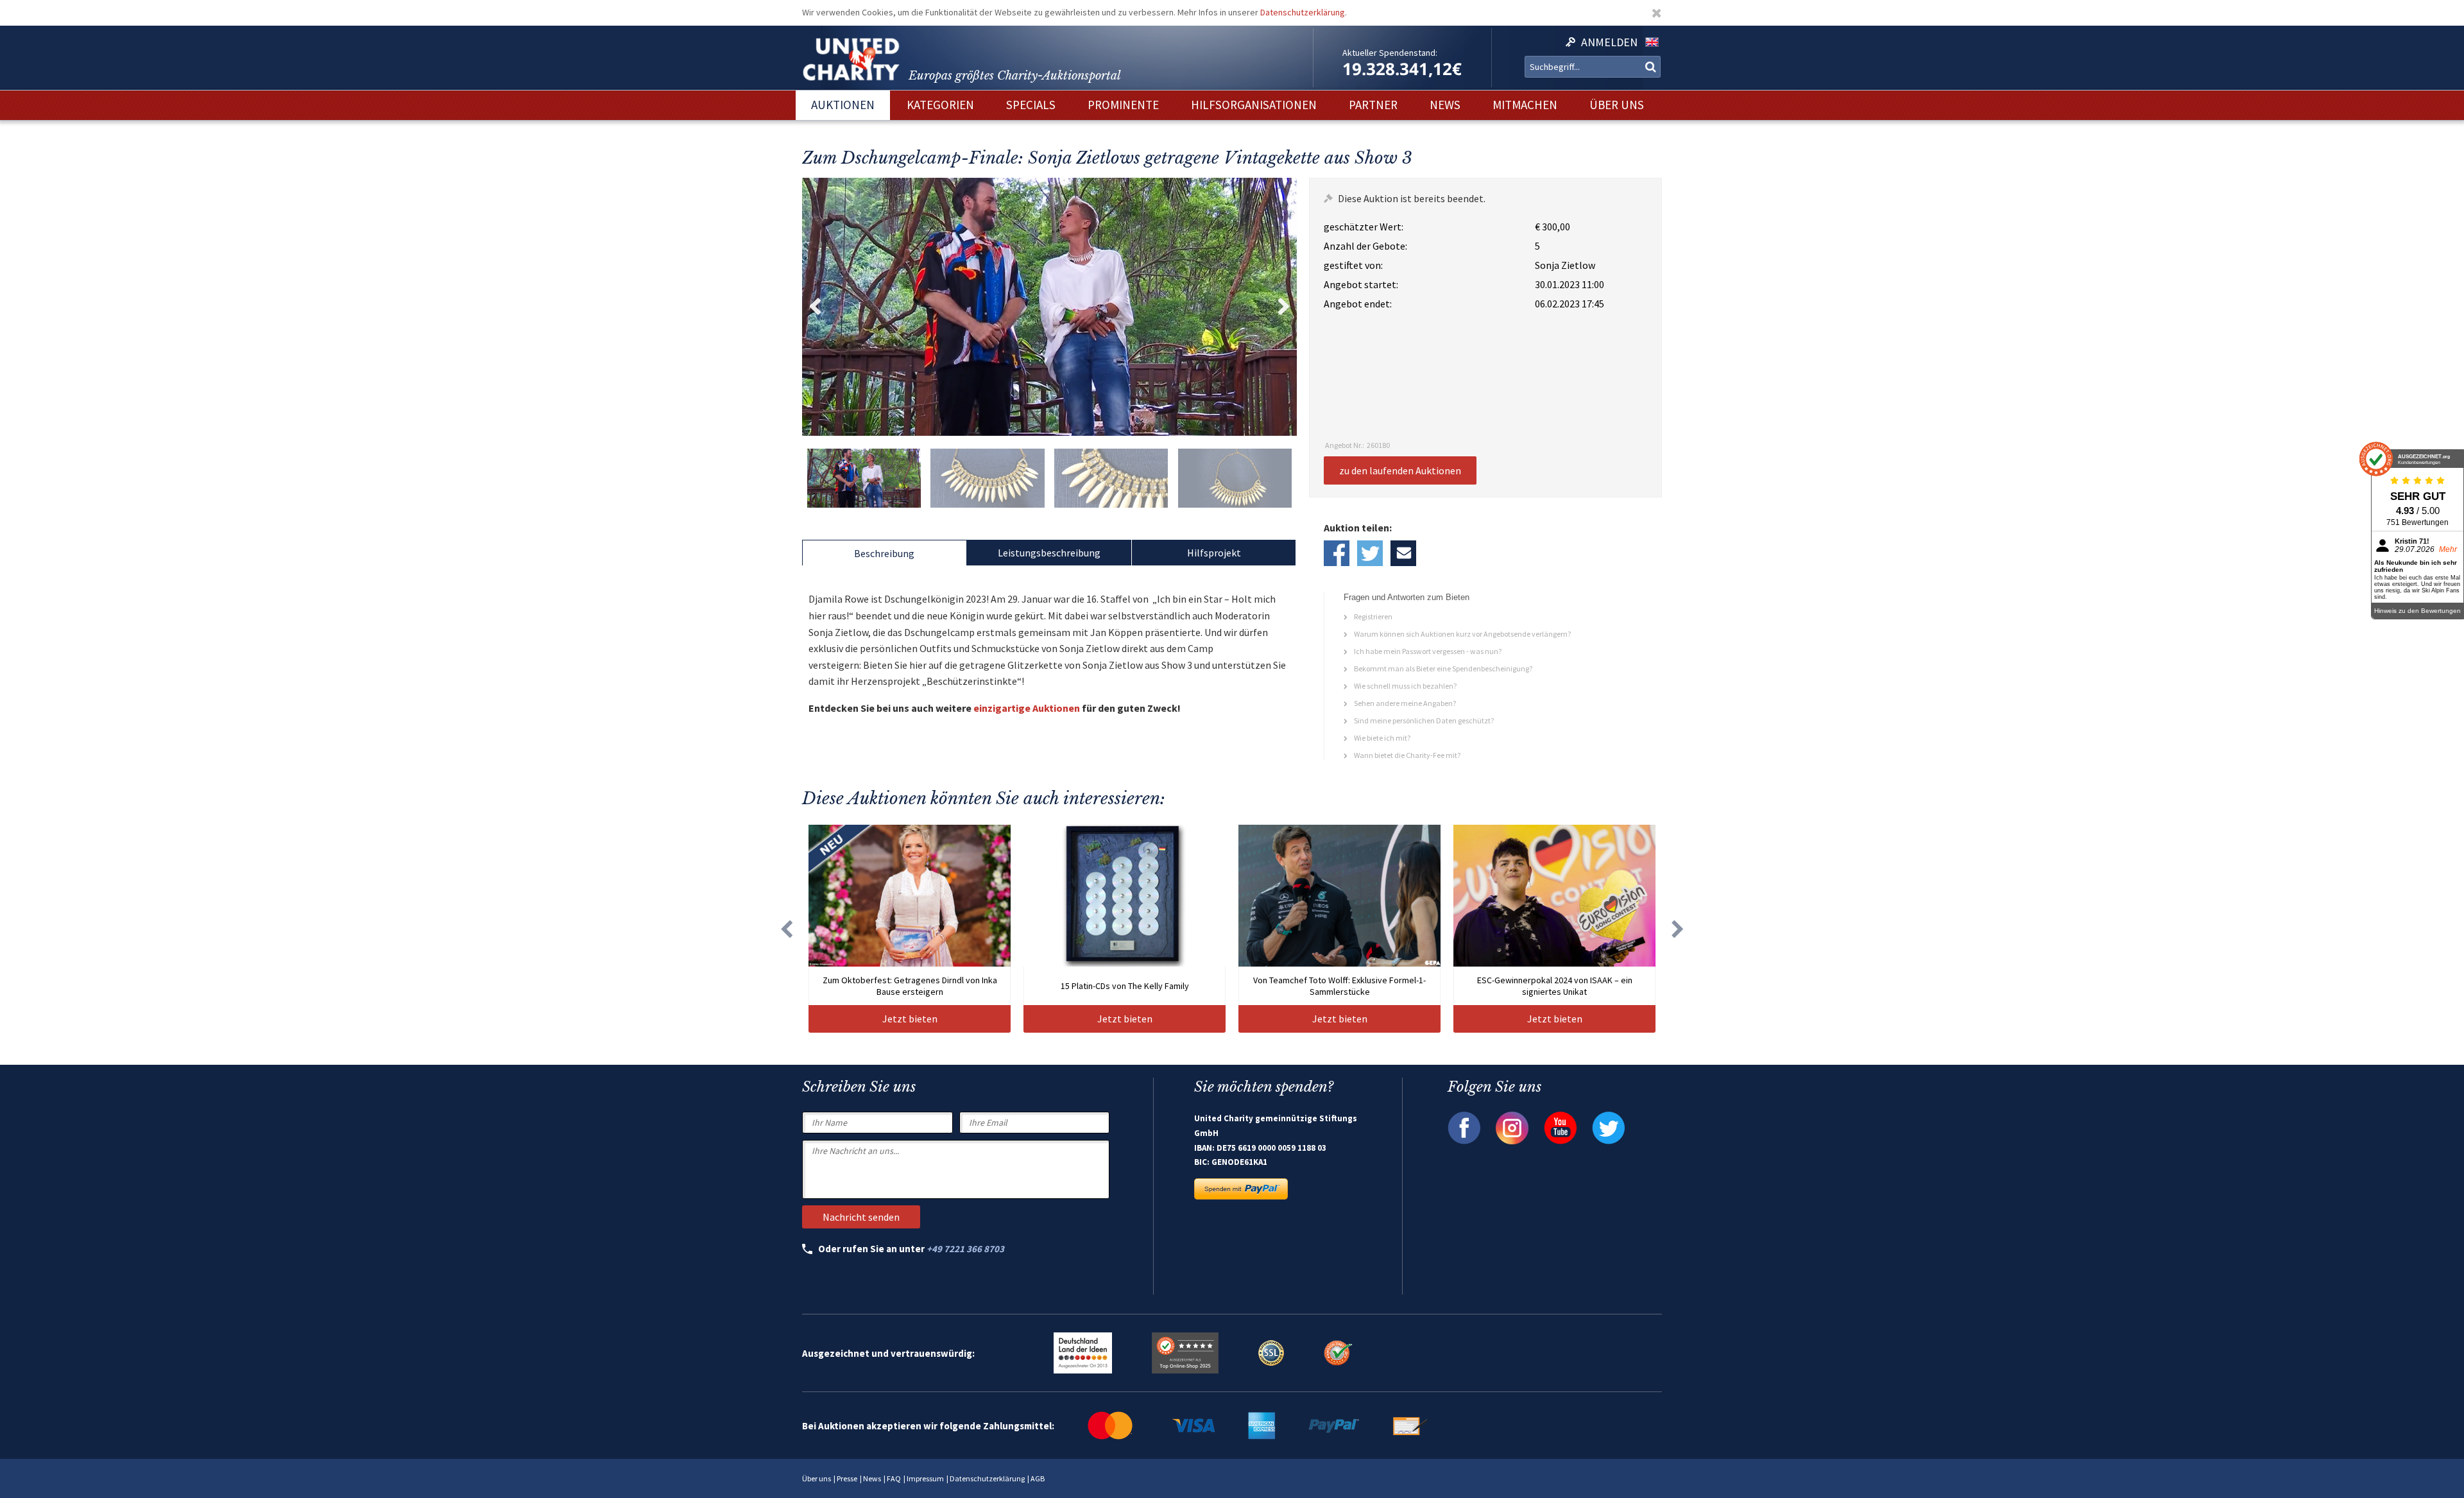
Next (1284, 307)
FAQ (894, 1478)
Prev (815, 307)
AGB (1038, 1478)
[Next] (1678, 929)
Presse (847, 1478)
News (872, 1478)
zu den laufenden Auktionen (1400, 470)
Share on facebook (1337, 553)
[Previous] (786, 929)
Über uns (817, 1478)
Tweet (1370, 553)
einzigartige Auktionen (1027, 708)
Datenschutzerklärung (1303, 12)
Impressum (925, 1478)
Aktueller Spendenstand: (1390, 53)
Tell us (1403, 553)
